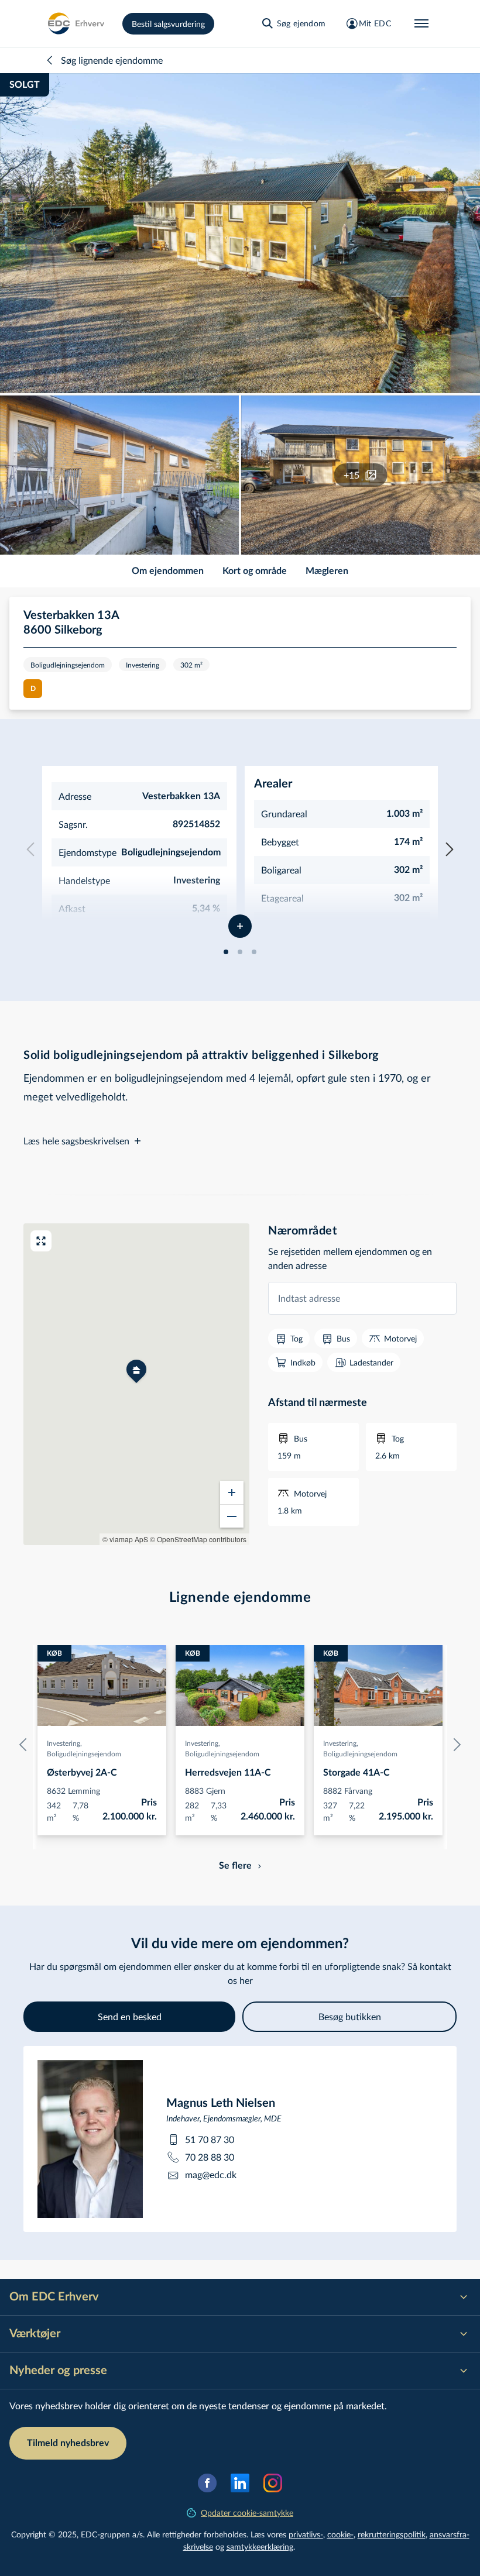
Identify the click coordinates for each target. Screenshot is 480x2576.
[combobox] (362, 1298)
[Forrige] (26, 1745)
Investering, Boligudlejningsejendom (84, 1748)
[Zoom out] (232, 1516)
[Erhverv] (76, 23)
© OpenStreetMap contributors (198, 1539)
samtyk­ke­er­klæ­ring (260, 2546)
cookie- (340, 2534)
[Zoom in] (232, 1492)
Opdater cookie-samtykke (247, 2513)
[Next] (450, 850)
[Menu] (421, 23)
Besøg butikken (350, 2016)
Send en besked (130, 2016)
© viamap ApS (125, 1539)
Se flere (235, 1866)
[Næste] (454, 1745)
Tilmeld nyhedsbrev (68, 2443)
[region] (136, 1384)
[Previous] (30, 850)
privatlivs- (306, 2534)
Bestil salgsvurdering (168, 24)
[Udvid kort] (41, 1241)
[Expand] (240, 926)
